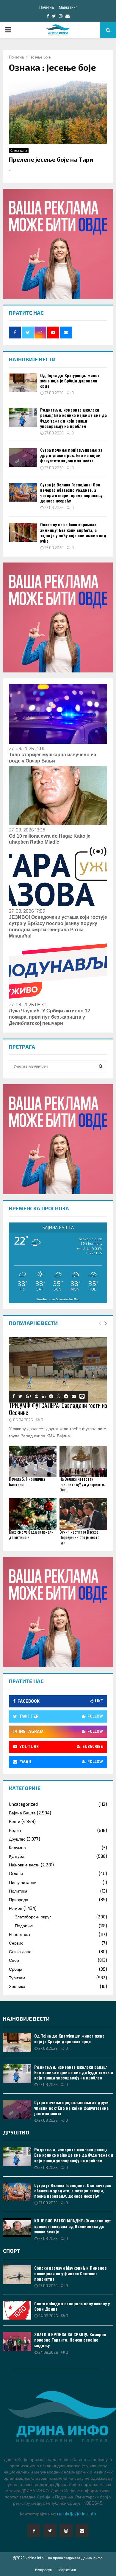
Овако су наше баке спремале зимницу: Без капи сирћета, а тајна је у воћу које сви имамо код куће (73, 532)
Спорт (15, 1960)
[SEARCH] (101, 1066)
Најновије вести (24, 1865)
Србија (16, 1969)
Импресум (44, 2570)
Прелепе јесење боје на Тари (51, 159)
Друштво (17, 1839)
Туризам (17, 1978)
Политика (18, 1891)
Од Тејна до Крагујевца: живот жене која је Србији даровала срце (70, 381)
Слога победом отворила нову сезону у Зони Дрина (72, 2306)
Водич (15, 1831)
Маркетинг (68, 7)
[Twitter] (50, 2531)
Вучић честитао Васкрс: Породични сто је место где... (79, 1537)
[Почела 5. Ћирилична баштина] (33, 1462)
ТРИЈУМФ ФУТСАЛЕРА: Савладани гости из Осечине (58, 1409)
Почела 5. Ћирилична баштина (27, 1481)
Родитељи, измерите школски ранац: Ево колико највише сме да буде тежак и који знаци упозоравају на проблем (73, 418)
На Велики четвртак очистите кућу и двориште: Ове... (82, 1484)
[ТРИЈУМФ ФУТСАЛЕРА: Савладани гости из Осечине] (58, 1370)
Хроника (17, 1987)
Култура (17, 1856)
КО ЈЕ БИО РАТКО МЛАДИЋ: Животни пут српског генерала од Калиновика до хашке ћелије (73, 2226)
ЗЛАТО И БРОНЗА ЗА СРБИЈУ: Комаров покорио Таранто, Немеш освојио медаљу (70, 2340)
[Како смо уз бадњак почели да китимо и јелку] (33, 1514)
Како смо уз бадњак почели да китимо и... (31, 1534)
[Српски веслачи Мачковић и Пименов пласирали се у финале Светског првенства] (17, 2275)
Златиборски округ (33, 1917)
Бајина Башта (22, 1813)
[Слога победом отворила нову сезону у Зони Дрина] (17, 2310)
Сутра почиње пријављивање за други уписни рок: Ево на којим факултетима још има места (71, 455)
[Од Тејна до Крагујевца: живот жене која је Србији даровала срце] (23, 383)
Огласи (16, 1874)
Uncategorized (23, 1804)
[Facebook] (34, 2531)
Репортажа (19, 1935)
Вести (15, 1822)
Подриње (24, 1926)
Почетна (47, 7)
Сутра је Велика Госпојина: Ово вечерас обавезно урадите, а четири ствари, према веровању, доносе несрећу (72, 493)
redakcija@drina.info (77, 2514)
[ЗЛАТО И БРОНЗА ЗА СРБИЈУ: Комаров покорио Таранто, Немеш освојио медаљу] (17, 2341)
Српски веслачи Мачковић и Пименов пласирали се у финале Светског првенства (70, 2273)
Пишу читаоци (23, 1883)
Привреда (19, 1900)
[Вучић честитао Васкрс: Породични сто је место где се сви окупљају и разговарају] (83, 1514)
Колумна (17, 1848)
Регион (16, 1908)
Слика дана (19, 151)
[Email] (82, 2531)
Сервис (16, 1943)
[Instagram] (66, 2531)
